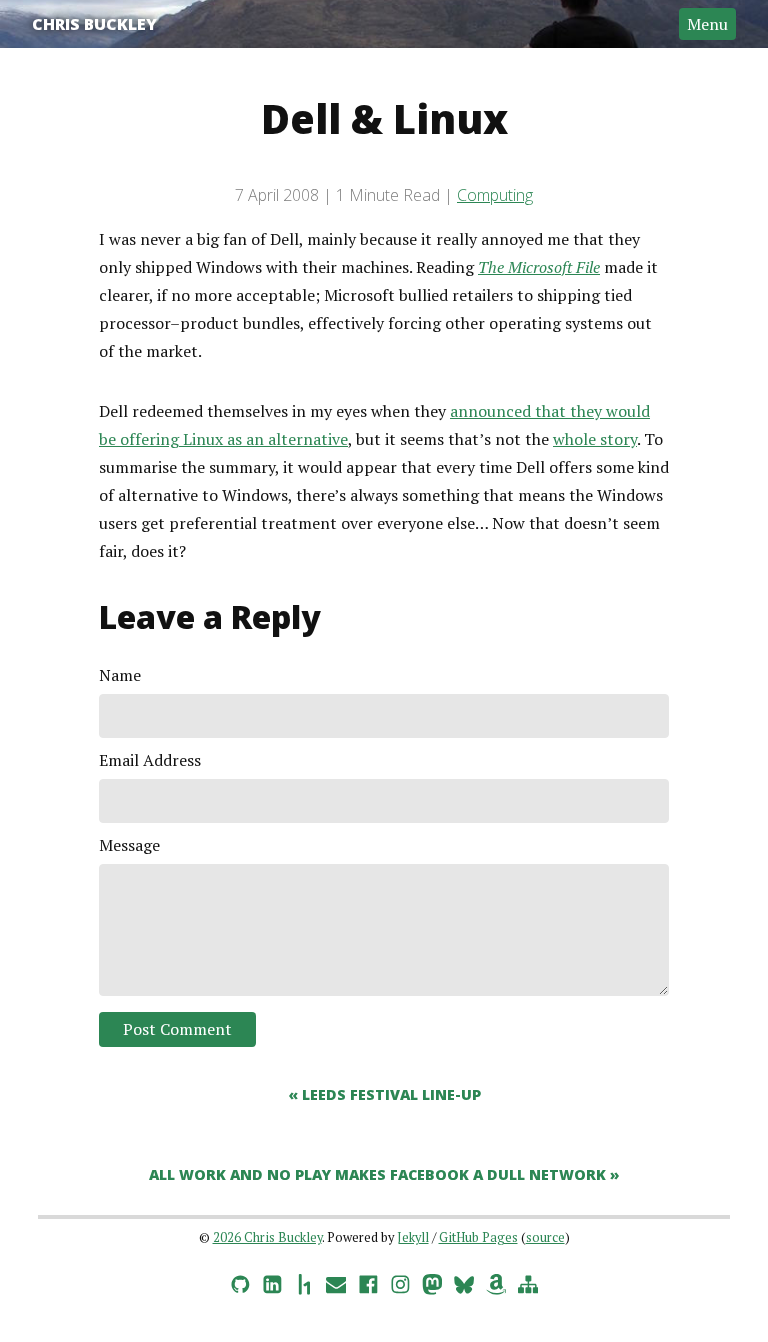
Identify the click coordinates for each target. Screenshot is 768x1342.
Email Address (150, 760)
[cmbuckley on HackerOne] (304, 1281)
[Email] (336, 1281)
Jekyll (413, 1237)
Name (120, 675)
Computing (495, 195)
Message (129, 845)
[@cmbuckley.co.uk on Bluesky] (464, 1281)
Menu (707, 24)
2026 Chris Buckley (267, 1237)
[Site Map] (528, 1281)
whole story (595, 439)
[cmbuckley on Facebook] (368, 1281)
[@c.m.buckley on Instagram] (400, 1281)
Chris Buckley (94, 24)
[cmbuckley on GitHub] (240, 1281)
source (545, 1237)
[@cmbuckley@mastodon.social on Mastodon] (432, 1281)
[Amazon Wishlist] (496, 1281)
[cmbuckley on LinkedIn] (272, 1281)
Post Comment (177, 1029)
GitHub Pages (478, 1237)
